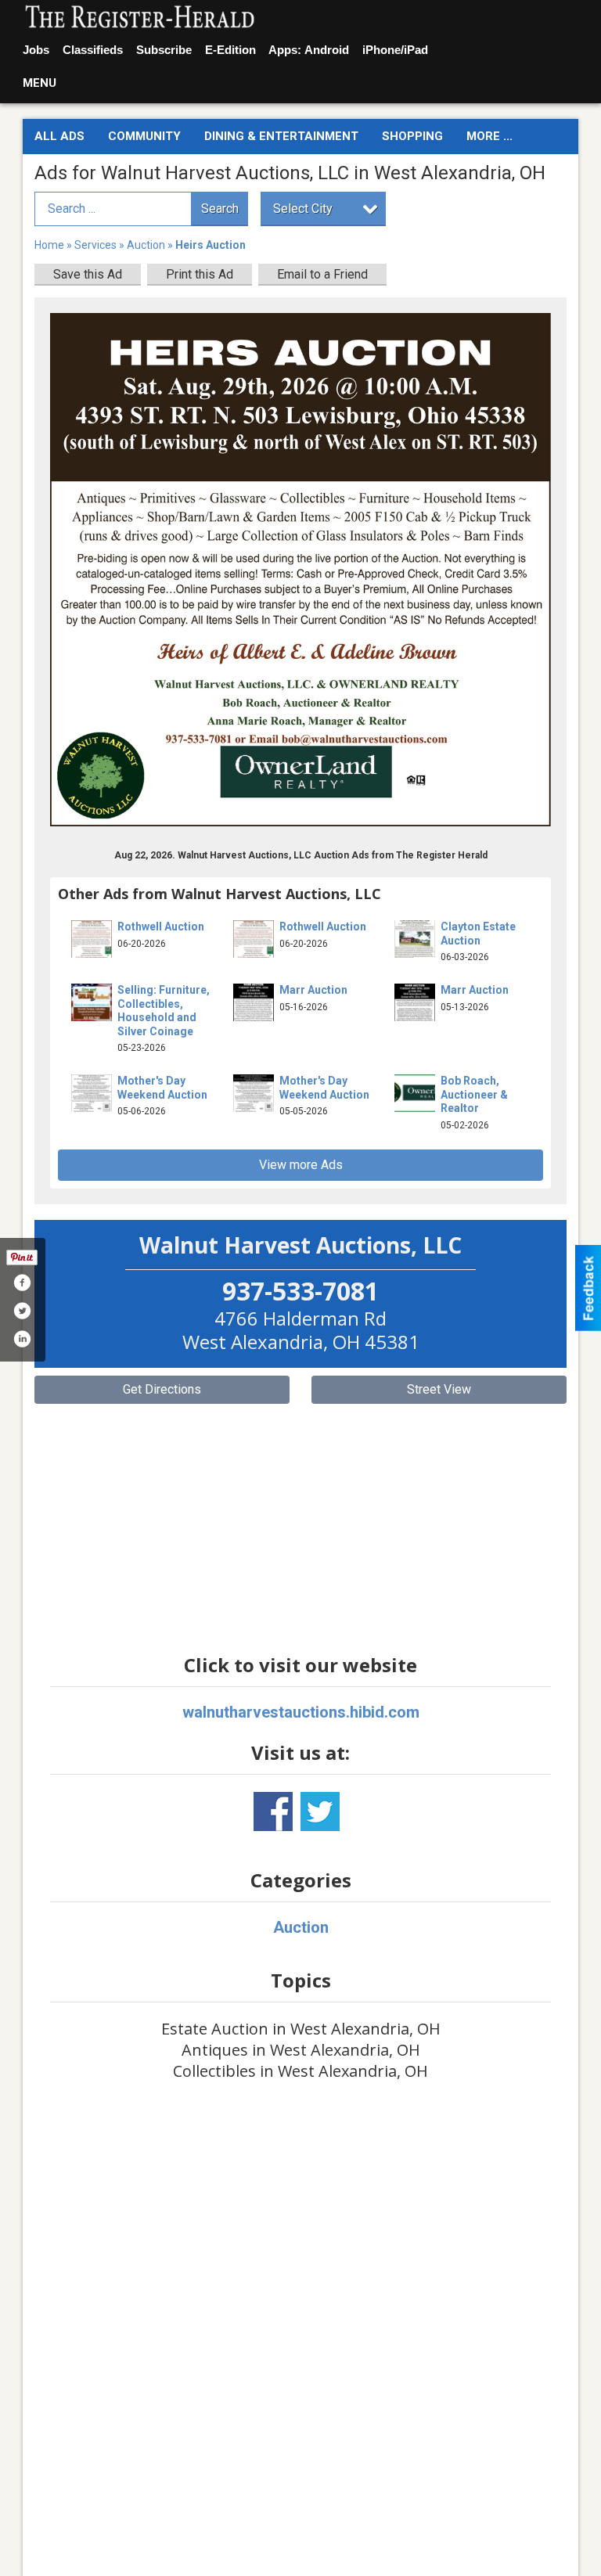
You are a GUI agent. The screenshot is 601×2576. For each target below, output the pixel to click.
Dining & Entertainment (281, 136)
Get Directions (162, 1389)
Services (95, 245)
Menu (40, 83)
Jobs (36, 50)
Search (220, 209)
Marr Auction (313, 990)
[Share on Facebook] (22, 1283)
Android (327, 50)
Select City (303, 209)
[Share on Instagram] (22, 1339)
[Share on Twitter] (22, 1311)
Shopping (412, 136)
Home (49, 245)
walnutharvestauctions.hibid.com (301, 1712)
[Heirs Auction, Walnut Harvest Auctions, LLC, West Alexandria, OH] (300, 570)
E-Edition (230, 50)
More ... (489, 136)
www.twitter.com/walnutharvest (320, 1811)
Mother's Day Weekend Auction (162, 1088)
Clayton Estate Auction (478, 934)
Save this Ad (88, 274)
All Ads (59, 136)
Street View (439, 1389)
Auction (146, 245)
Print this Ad (200, 274)
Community (144, 136)
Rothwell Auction (161, 926)
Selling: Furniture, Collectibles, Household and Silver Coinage (164, 1011)
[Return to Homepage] (140, 18)
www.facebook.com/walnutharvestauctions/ (273, 1811)
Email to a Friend (322, 274)
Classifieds (93, 50)
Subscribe (164, 50)
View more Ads (301, 1165)
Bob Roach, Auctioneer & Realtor (474, 1094)
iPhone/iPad (395, 50)
